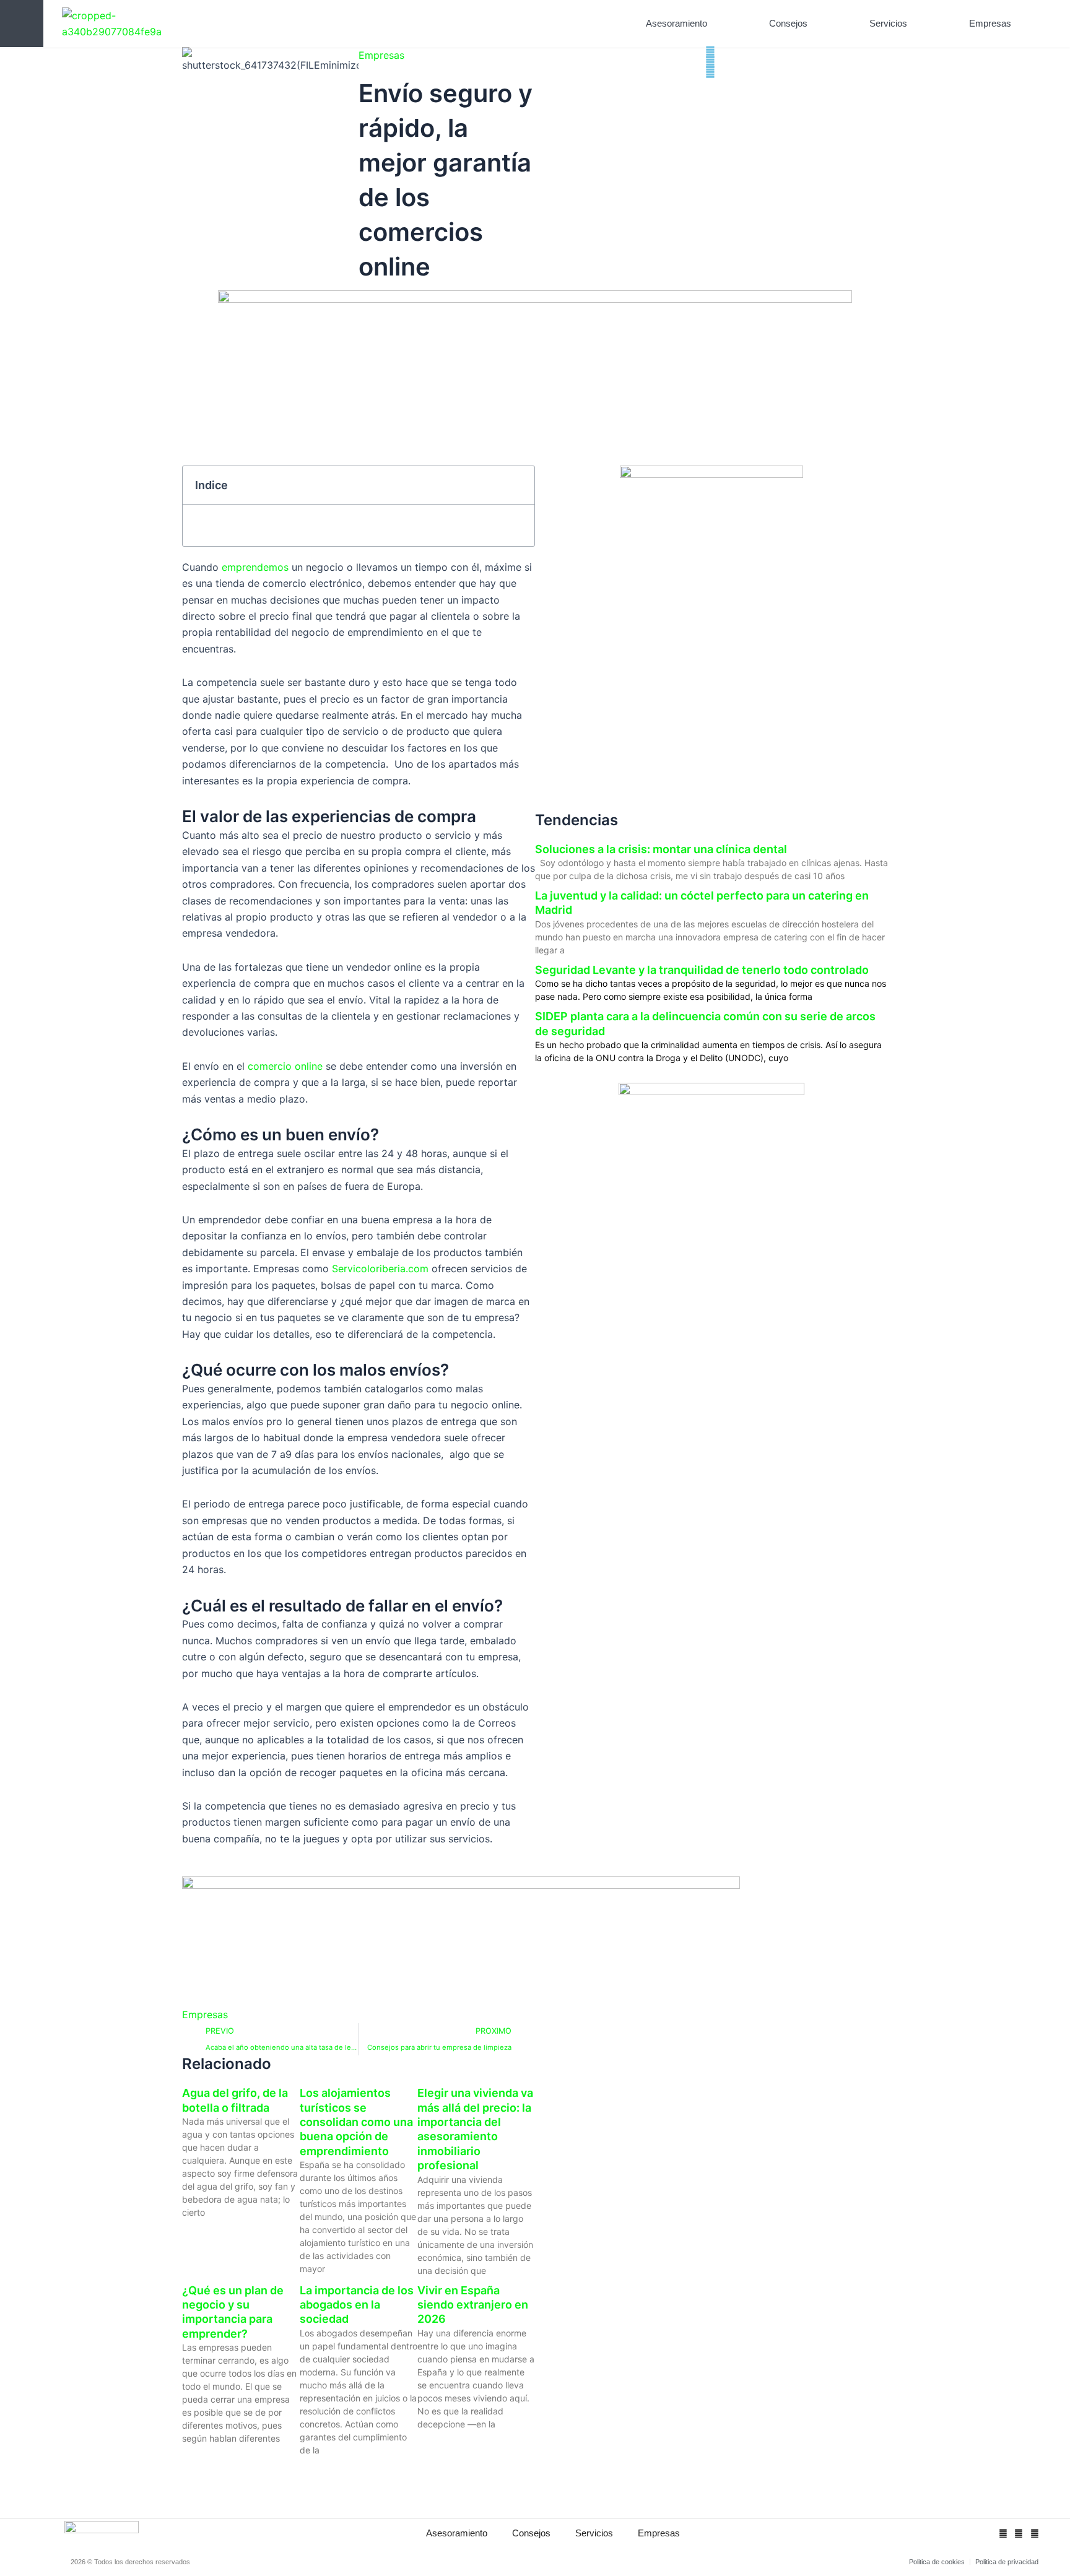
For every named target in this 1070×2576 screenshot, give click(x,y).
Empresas (990, 23)
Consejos (788, 23)
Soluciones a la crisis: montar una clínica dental (661, 849)
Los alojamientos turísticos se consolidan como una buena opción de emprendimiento (356, 2122)
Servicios (888, 23)
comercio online (284, 1066)
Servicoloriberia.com (380, 1268)
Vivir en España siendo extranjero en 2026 (473, 2305)
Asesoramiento (676, 23)
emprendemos (255, 567)
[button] (1042, 24)
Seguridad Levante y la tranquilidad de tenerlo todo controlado (702, 970)
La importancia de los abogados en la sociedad (357, 2305)
